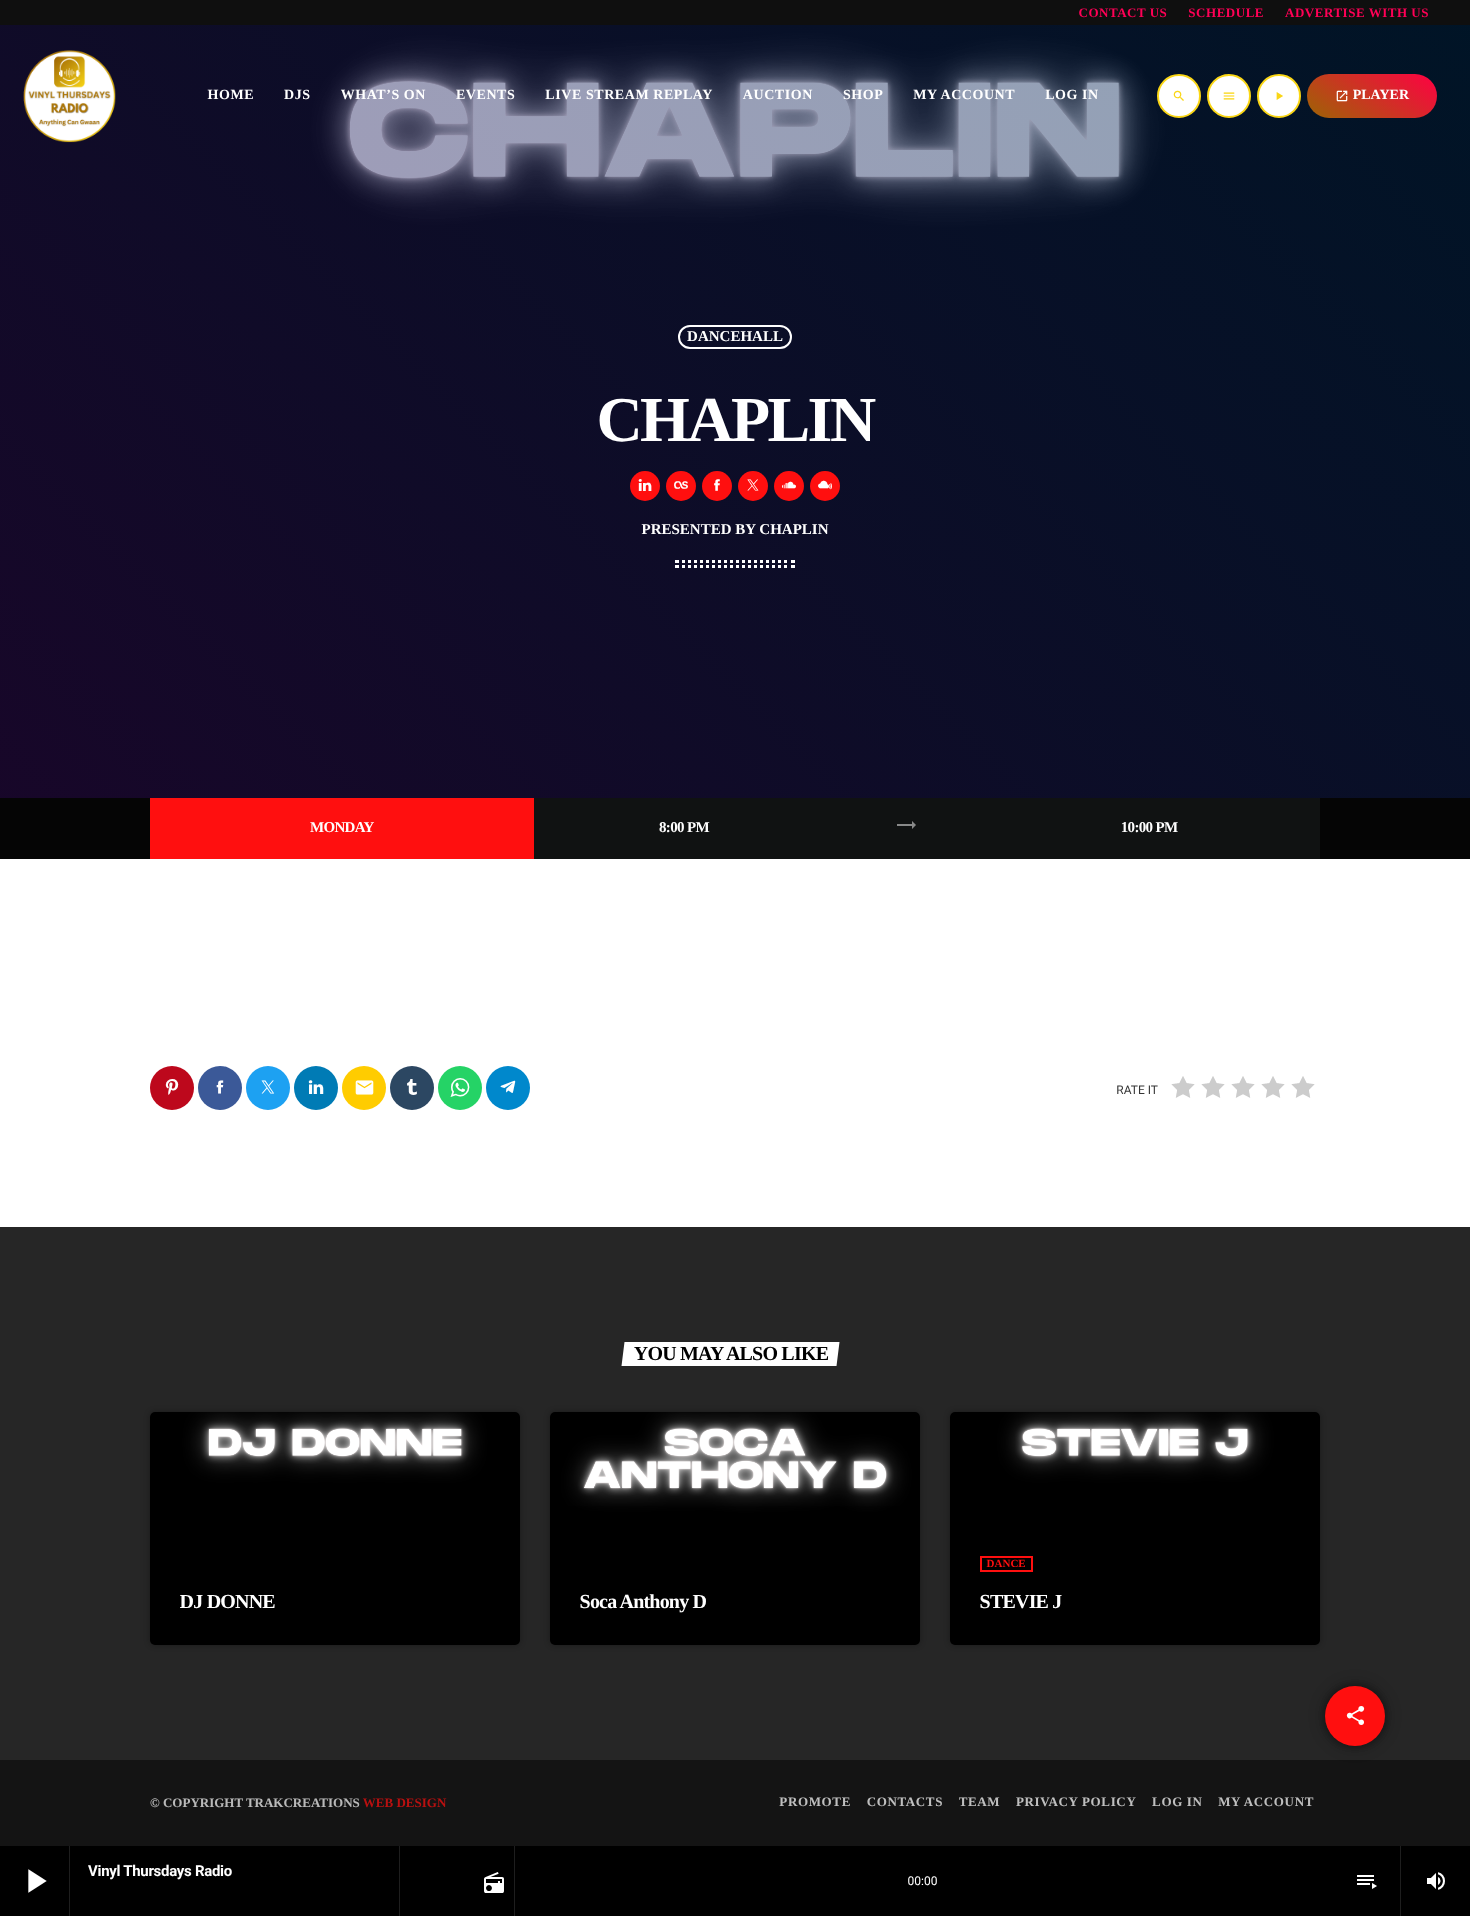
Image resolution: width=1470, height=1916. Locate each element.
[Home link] (70, 96)
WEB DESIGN (404, 1802)
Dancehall (735, 337)
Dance (1006, 1564)
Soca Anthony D (643, 1602)
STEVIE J (1021, 1602)
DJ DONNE (227, 1602)
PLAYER (1372, 95)
